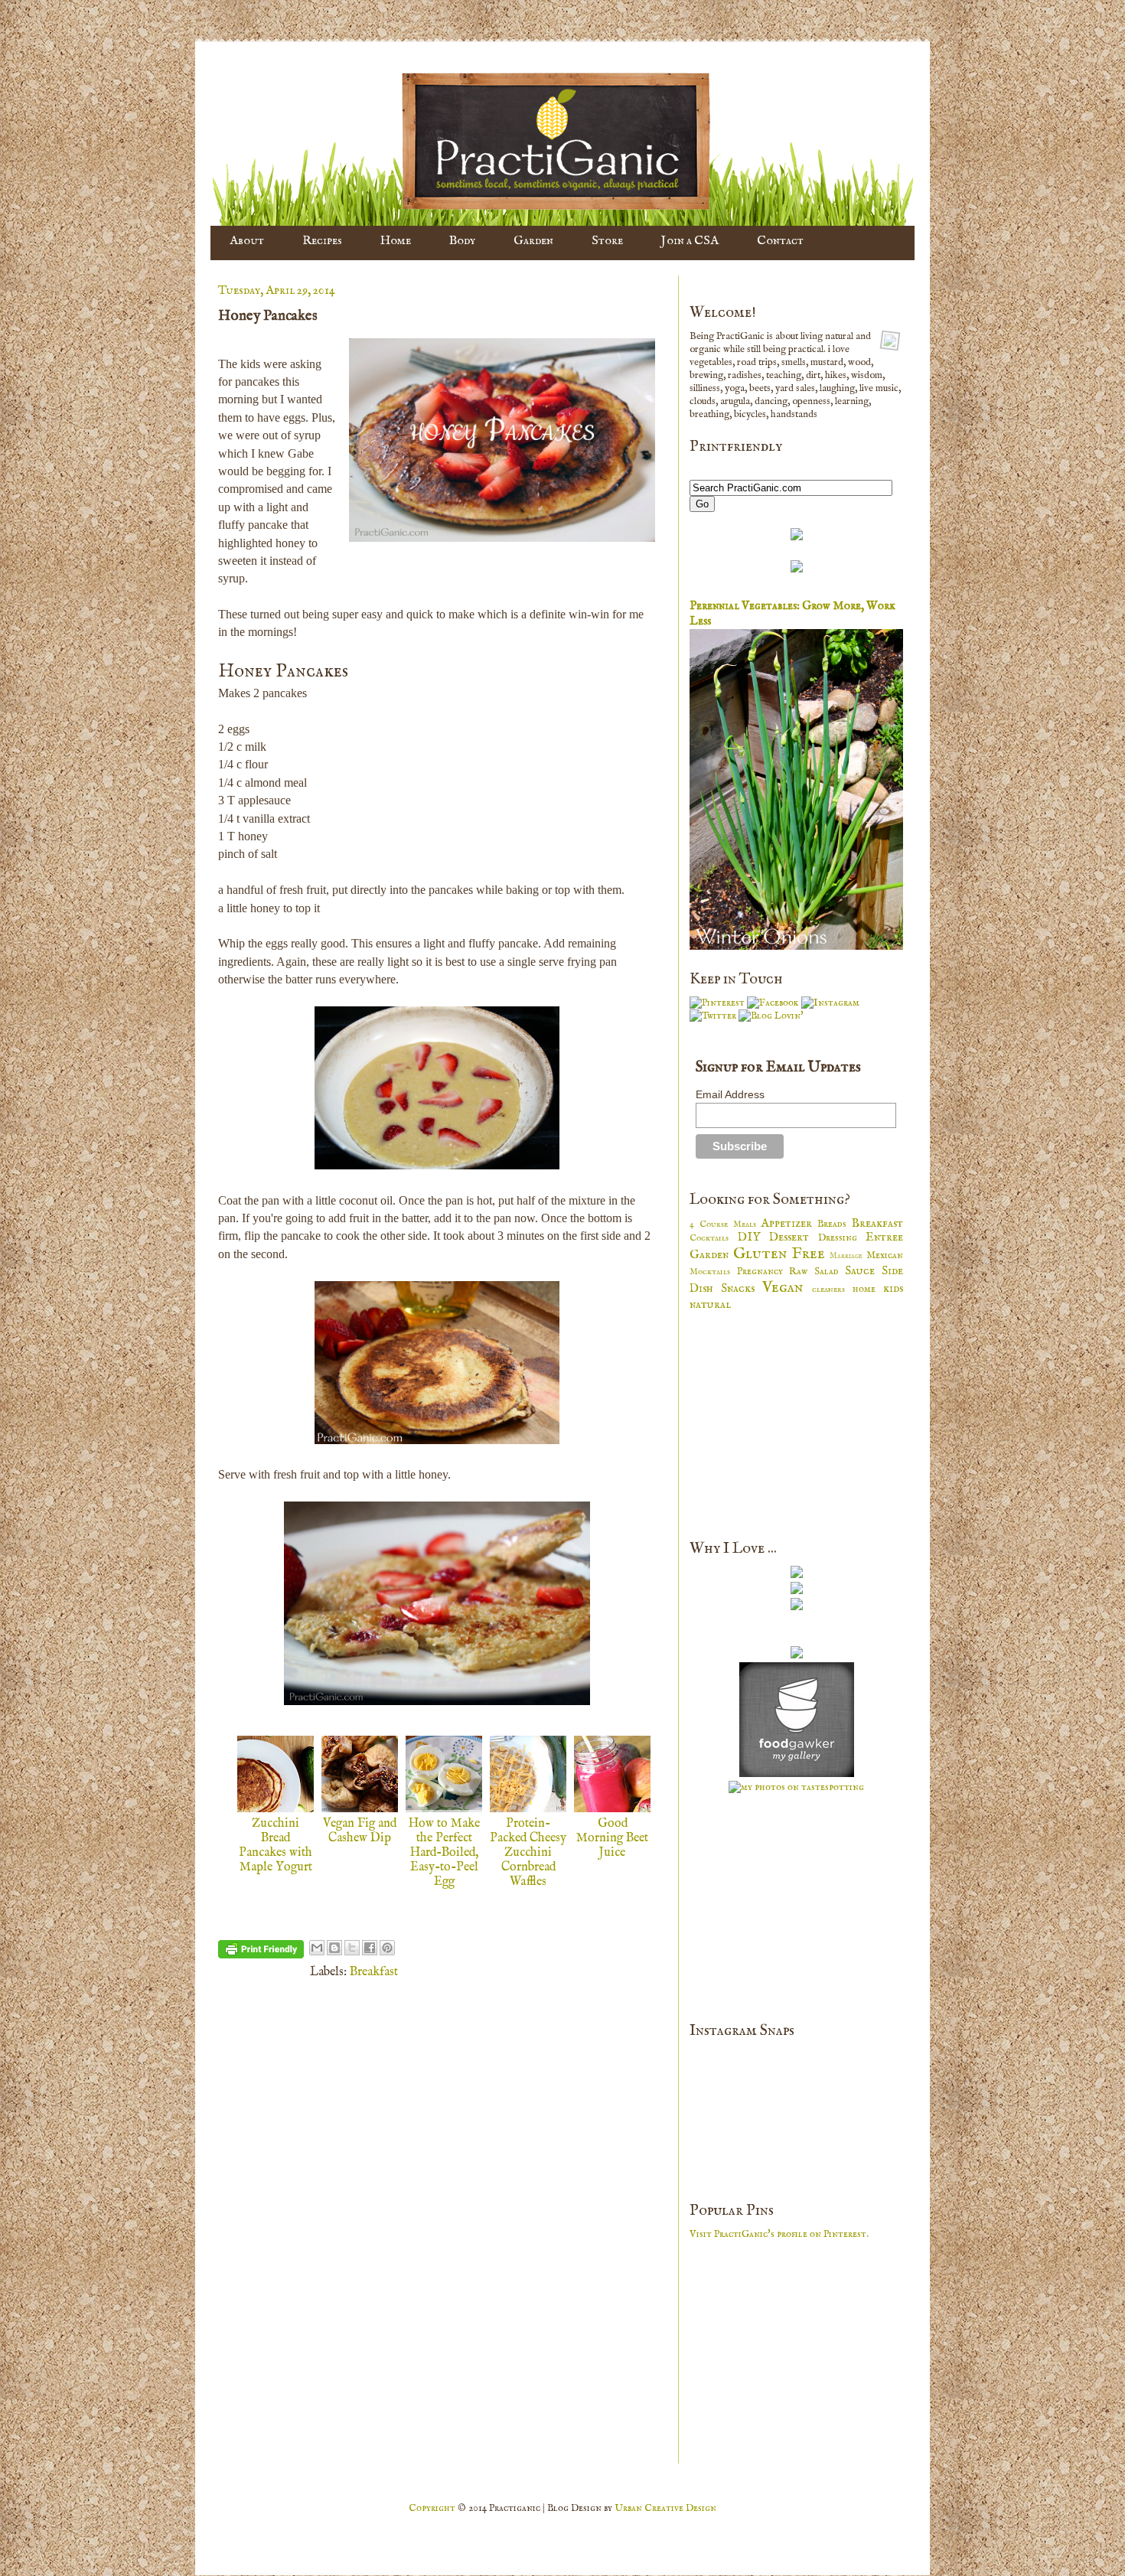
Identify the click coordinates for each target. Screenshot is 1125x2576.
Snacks (742, 1289)
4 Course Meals (725, 1224)
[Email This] (317, 1948)
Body (462, 241)
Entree (884, 1237)
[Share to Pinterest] (387, 1948)
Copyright (433, 2508)
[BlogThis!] (334, 1948)
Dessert (794, 1237)
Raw (802, 1272)
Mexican (885, 1255)
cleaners (832, 1289)
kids (893, 1289)
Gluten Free (782, 1254)
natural (710, 1305)
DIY (754, 1237)
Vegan (787, 1288)
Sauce (863, 1271)
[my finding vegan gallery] (797, 1656)
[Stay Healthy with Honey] (797, 1608)
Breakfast (374, 1972)
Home (396, 241)
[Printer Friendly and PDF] (261, 1953)
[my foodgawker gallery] (797, 1774)
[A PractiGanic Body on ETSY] (797, 538)
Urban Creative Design (665, 2508)
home (868, 1289)
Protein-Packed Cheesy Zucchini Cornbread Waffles (528, 1853)
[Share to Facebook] (370, 1948)
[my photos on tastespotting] (796, 1787)
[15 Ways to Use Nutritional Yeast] (797, 1591)
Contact (780, 241)
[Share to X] (352, 1948)
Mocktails (713, 1272)
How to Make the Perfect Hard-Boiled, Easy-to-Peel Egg (444, 1853)
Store (607, 241)
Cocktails (714, 1238)
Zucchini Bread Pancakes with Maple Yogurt (276, 1846)
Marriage (848, 1256)
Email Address (730, 1094)
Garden (533, 241)
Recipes (322, 241)
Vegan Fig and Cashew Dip (360, 1831)
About (247, 241)
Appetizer (789, 1224)
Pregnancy (763, 1272)
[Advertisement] (804, 1423)
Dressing (842, 1238)
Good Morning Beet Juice (612, 1838)
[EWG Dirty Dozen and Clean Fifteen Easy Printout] (797, 570)
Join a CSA (690, 241)
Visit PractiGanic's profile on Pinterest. (779, 2234)
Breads (835, 1224)
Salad (830, 1272)
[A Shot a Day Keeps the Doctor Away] (797, 1575)
